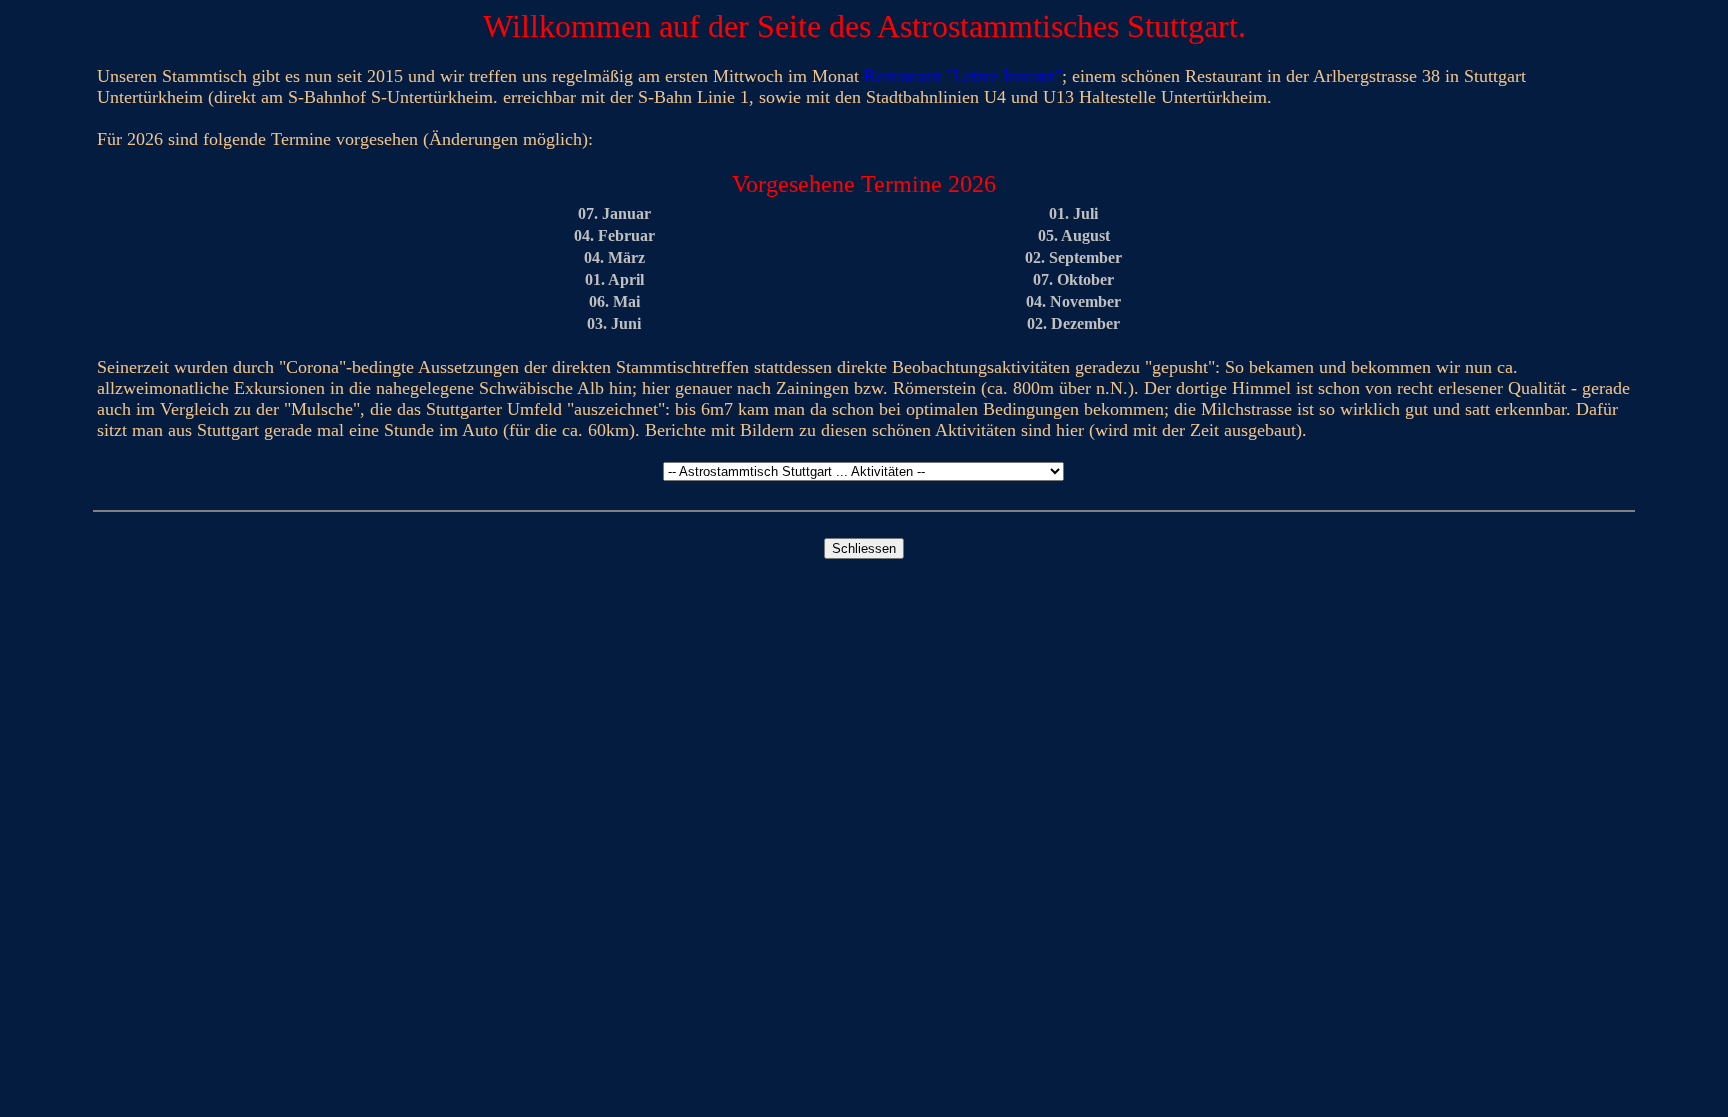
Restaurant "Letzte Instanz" (963, 76)
